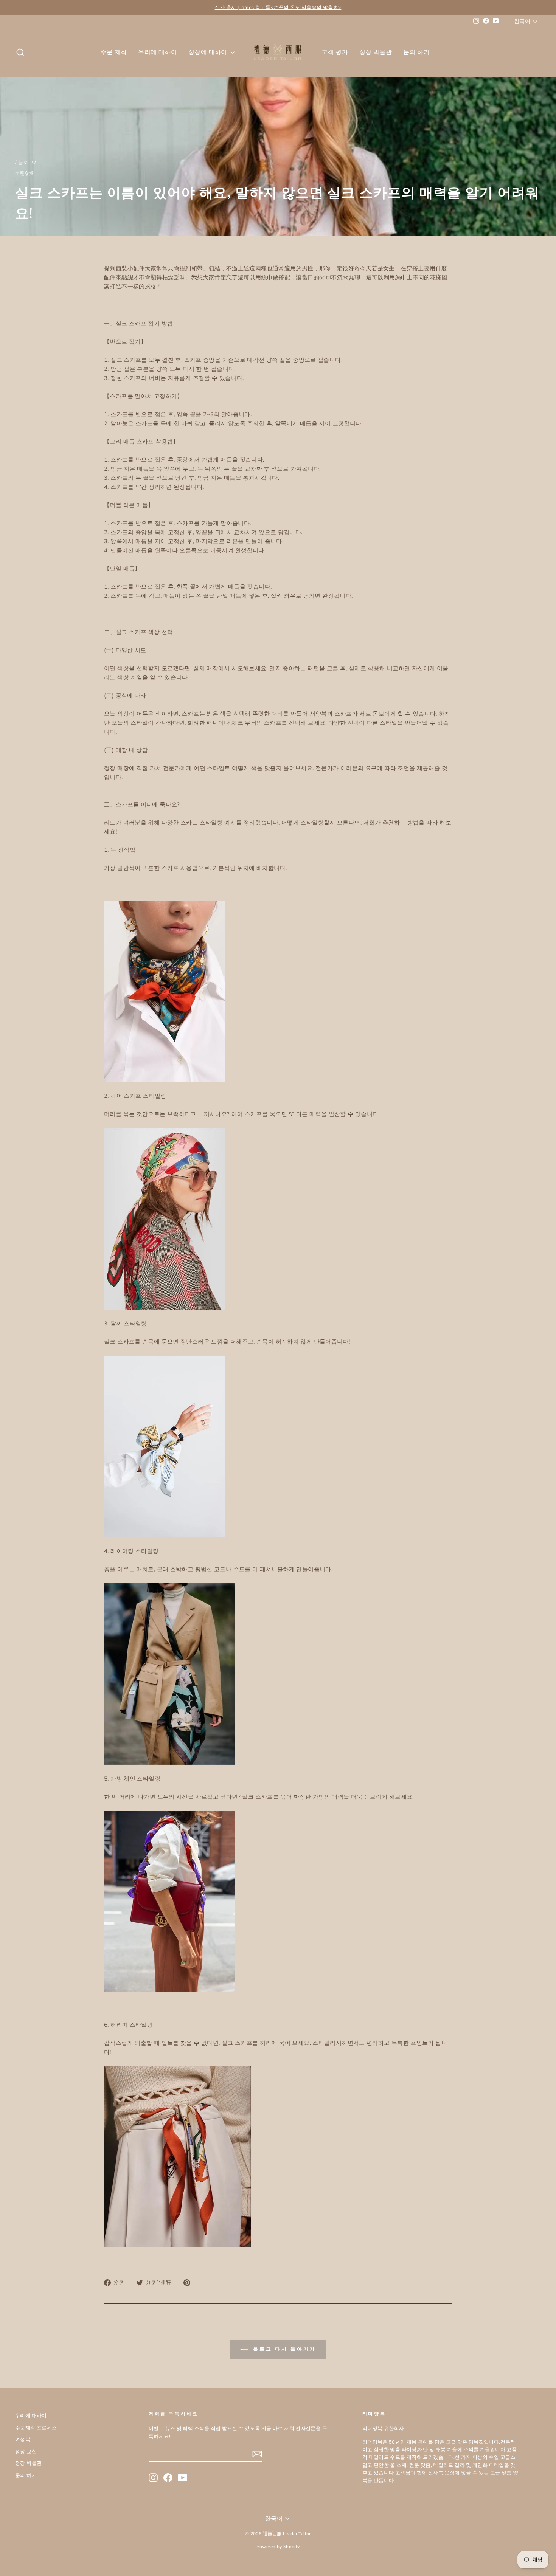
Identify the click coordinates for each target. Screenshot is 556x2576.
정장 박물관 (376, 52)
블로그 (26, 163)
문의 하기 (416, 52)
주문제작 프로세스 (36, 2428)
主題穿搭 (25, 174)
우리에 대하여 (158, 52)
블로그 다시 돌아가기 (283, 2349)
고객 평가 (335, 52)
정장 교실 (26, 2452)
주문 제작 (114, 52)
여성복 (23, 2440)
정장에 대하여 (209, 52)
